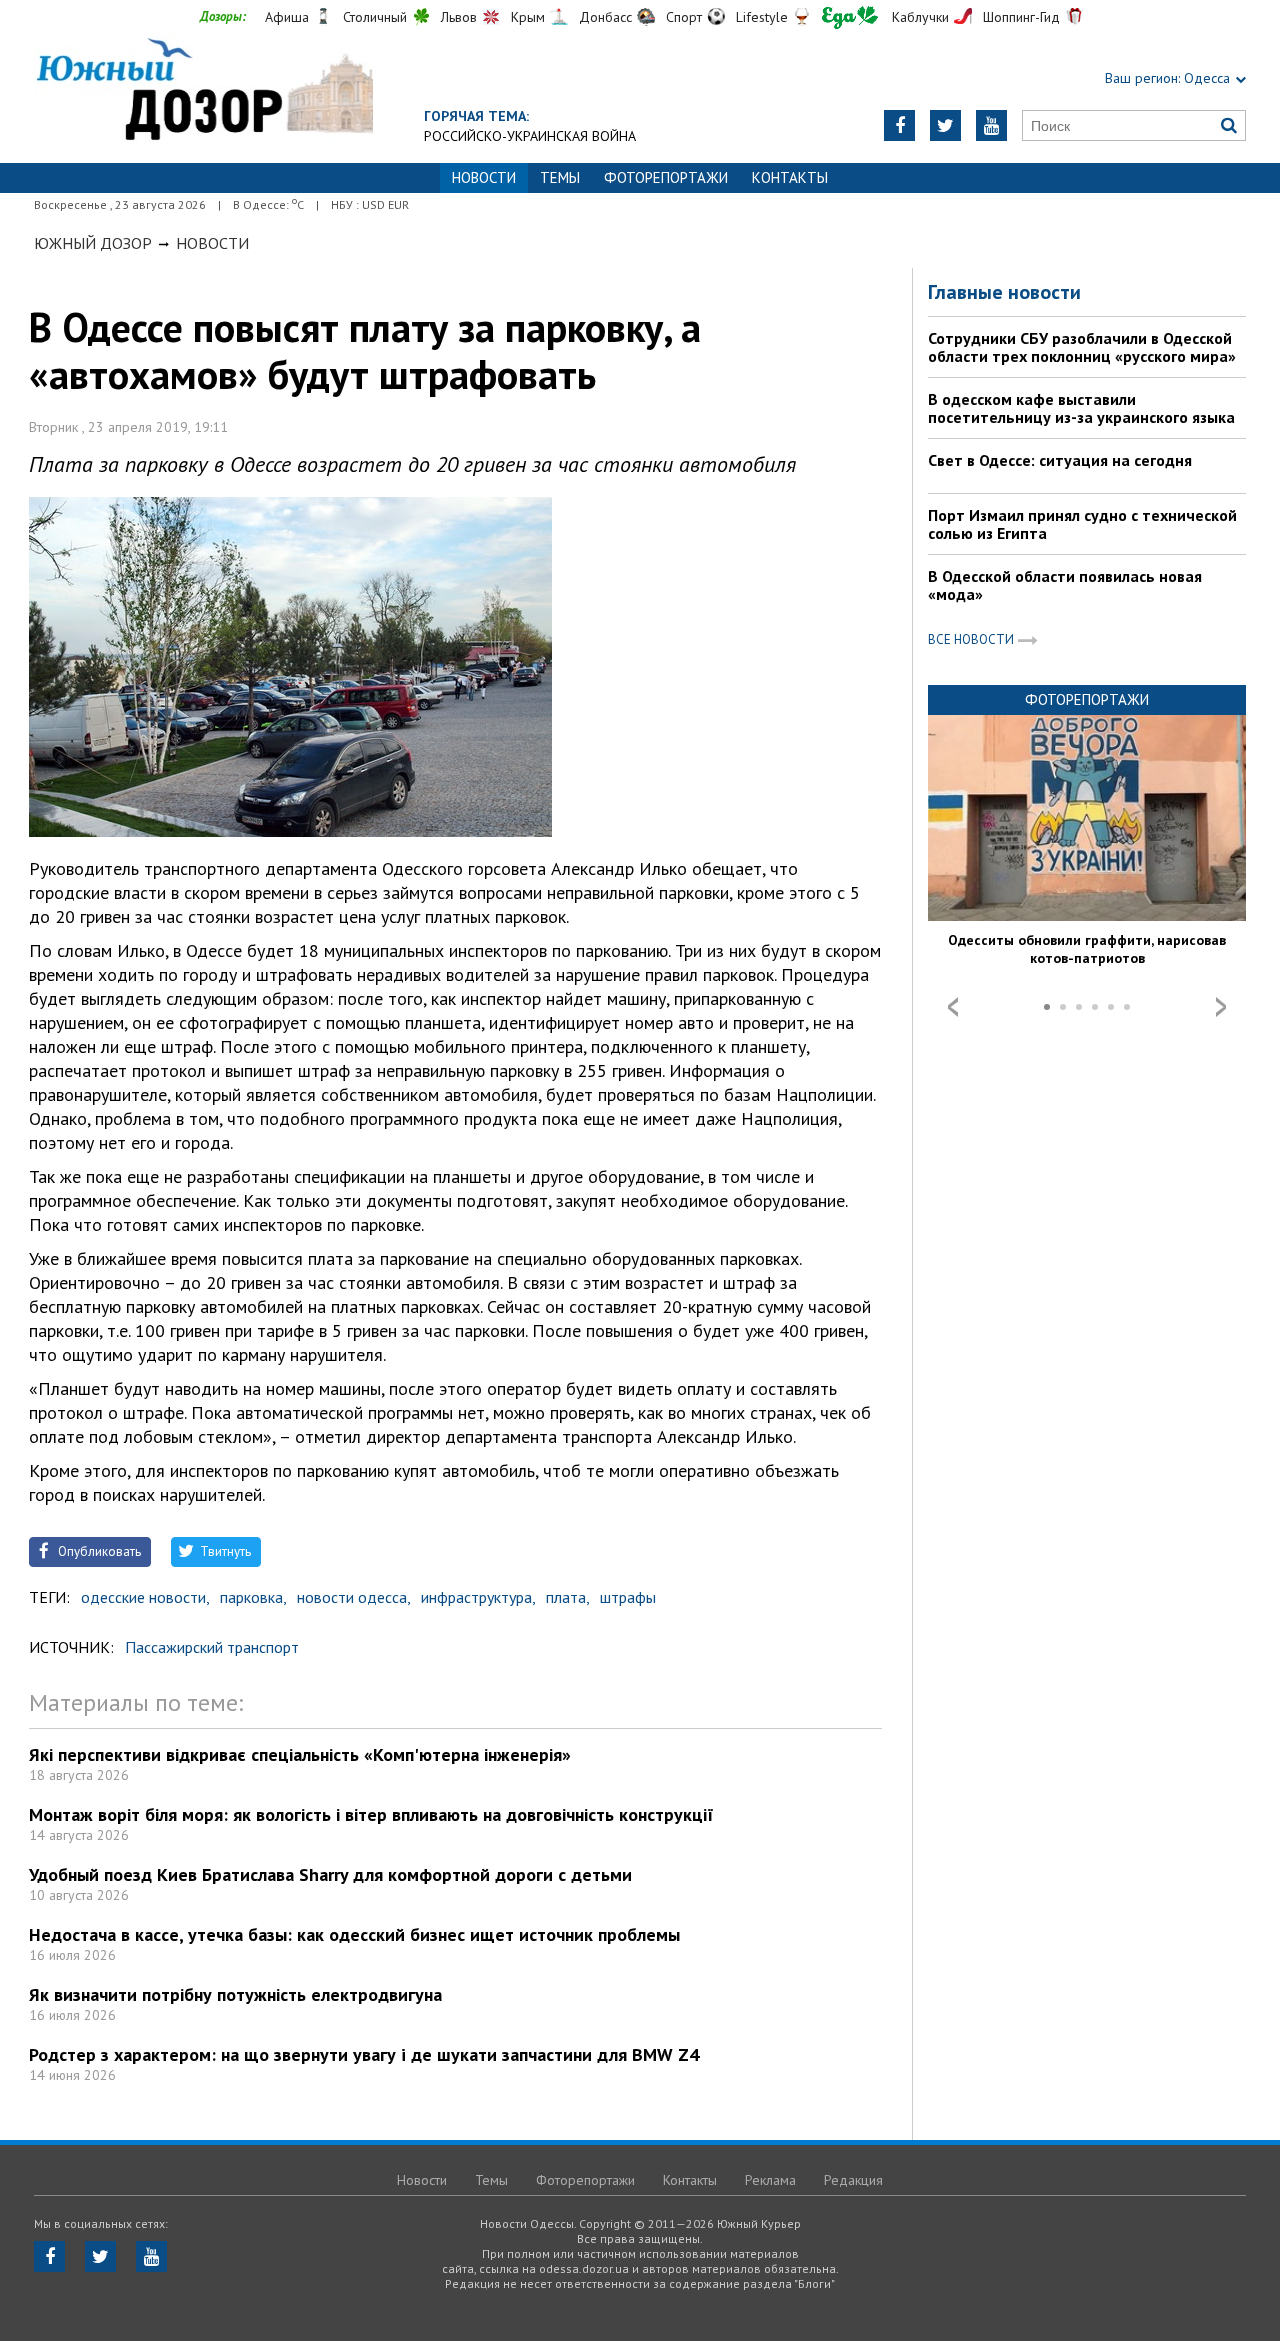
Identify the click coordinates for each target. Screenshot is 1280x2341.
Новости (212, 243)
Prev (953, 1007)
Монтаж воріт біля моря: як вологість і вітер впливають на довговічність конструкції (371, 1814)
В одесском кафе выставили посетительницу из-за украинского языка (1081, 408)
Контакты (790, 177)
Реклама (770, 2180)
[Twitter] (945, 125)
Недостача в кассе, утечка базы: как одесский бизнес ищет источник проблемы (354, 1934)
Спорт (684, 17)
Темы (560, 177)
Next (1221, 1007)
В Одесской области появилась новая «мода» (1065, 585)
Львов (459, 17)
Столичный (375, 17)
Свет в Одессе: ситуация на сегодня (1060, 460)
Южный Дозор (93, 243)
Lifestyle (762, 17)
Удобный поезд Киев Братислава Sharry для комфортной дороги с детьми (330, 1874)
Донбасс (605, 17)
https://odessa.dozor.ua (203, 91)
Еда (850, 17)
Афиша (287, 17)
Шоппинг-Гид (1021, 17)
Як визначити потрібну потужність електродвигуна (235, 1994)
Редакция (853, 2180)
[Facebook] (899, 125)
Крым (528, 17)
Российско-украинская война (530, 136)
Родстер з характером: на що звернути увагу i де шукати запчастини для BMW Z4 (364, 2054)
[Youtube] (991, 125)
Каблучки (920, 17)
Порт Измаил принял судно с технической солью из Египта (1082, 524)
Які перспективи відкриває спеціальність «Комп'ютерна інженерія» (300, 1754)
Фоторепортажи (666, 177)
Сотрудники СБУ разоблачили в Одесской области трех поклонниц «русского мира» (1082, 347)
